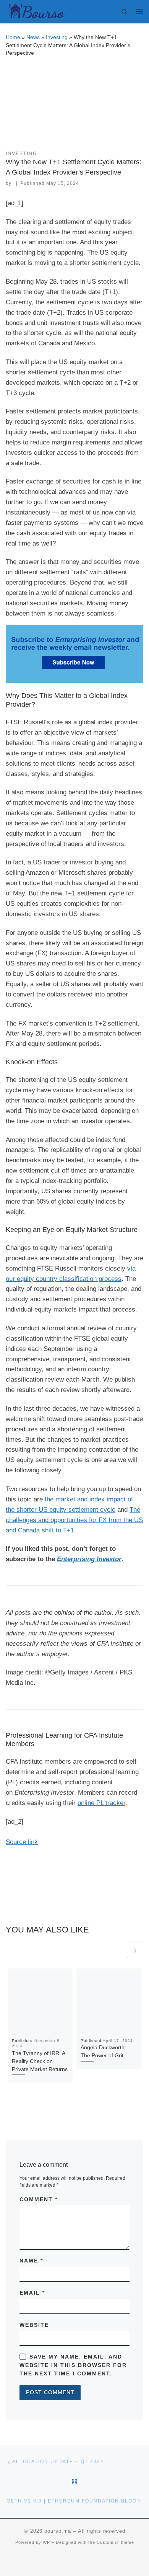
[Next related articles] (135, 1950)
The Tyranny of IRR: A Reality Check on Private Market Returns (40, 2061)
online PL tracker (101, 1803)
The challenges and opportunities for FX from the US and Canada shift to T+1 (74, 1520)
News (33, 37)
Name (31, 2261)
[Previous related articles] (117, 1950)
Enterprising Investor (89, 1559)
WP (46, 2542)
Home (13, 37)
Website (34, 2325)
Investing (57, 37)
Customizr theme (115, 2542)
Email (32, 2293)
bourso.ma (58, 2531)
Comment (39, 2199)
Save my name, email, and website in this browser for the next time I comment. (73, 2365)
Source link (22, 1842)
